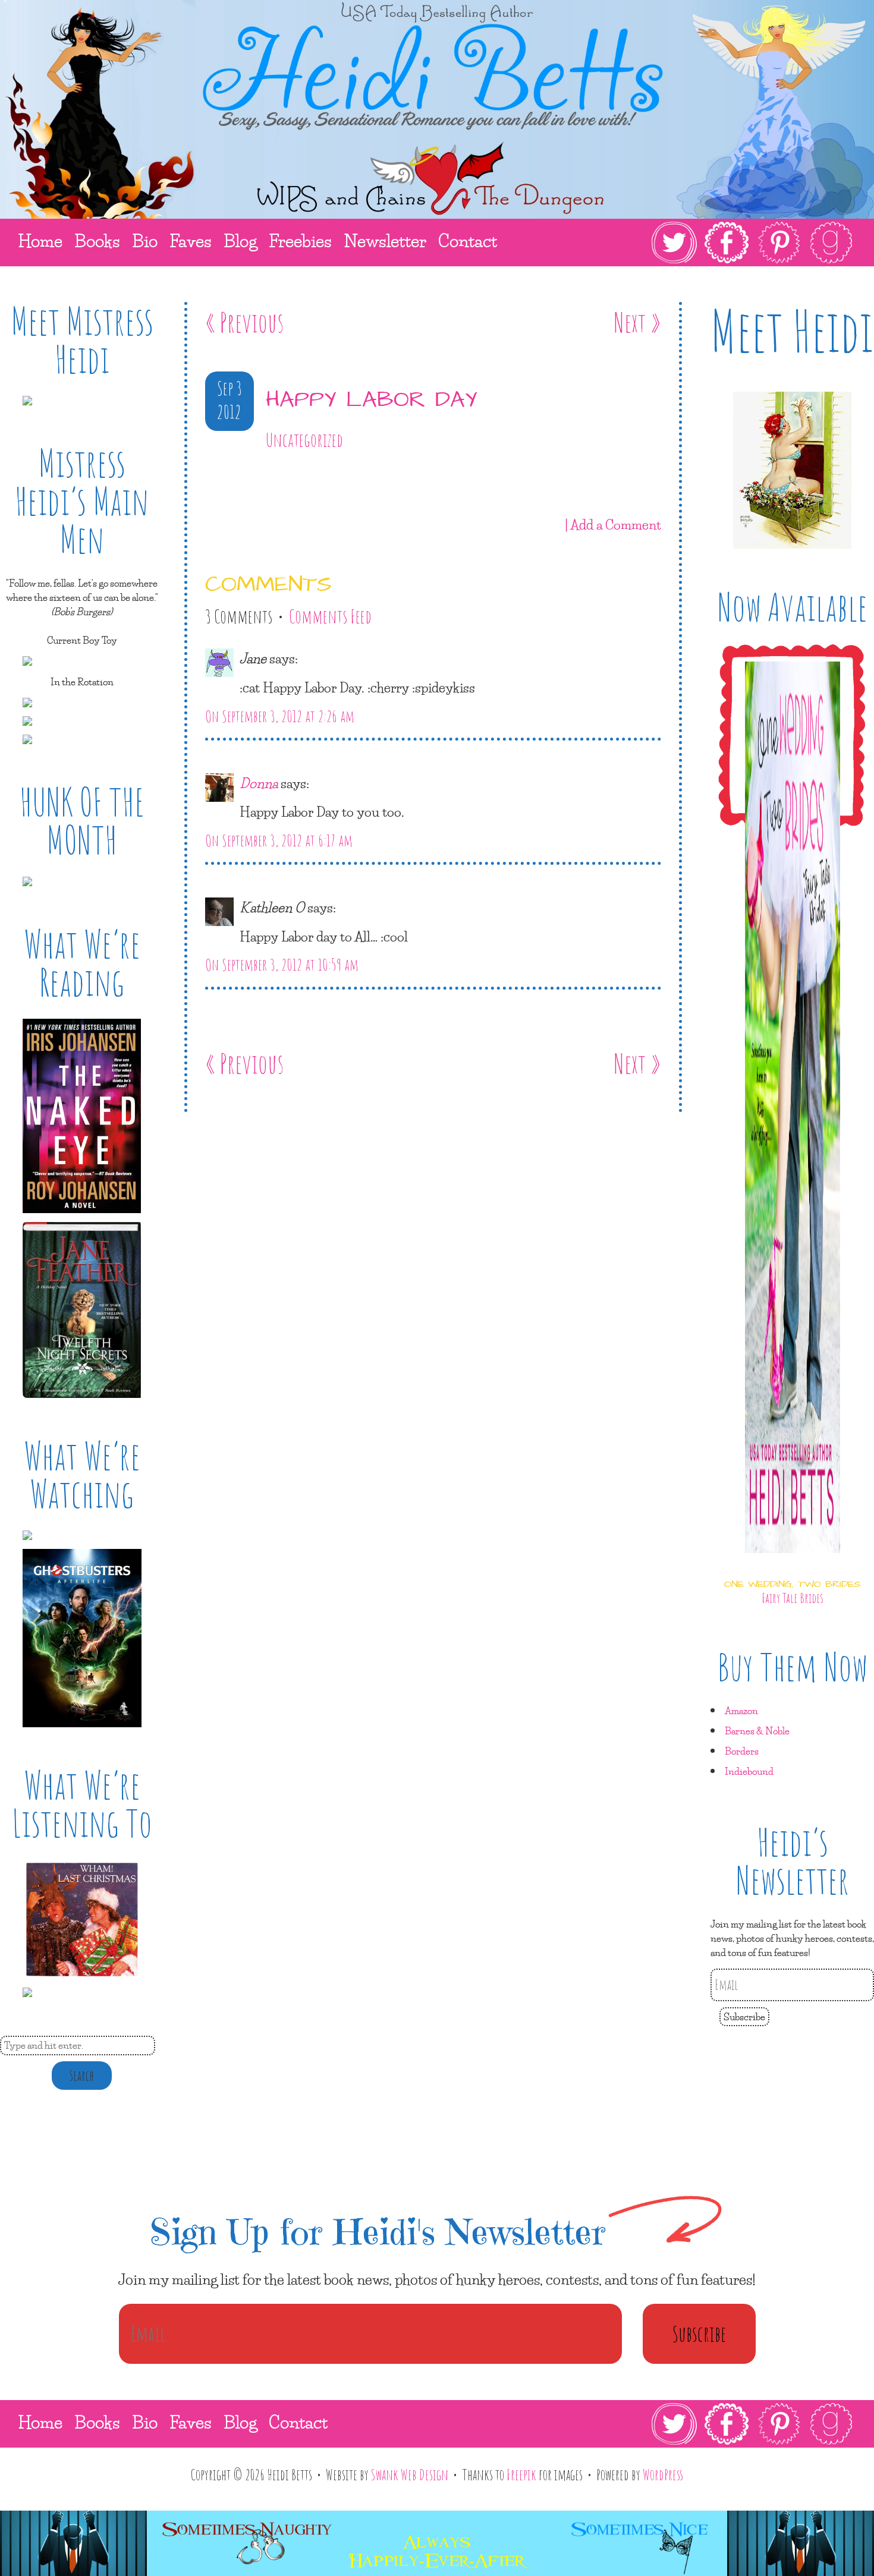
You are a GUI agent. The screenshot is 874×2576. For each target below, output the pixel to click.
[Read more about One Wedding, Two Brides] (793, 1563)
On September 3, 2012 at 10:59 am (282, 965)
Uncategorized (304, 440)
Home (40, 2422)
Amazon (741, 1710)
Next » (637, 322)
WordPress (663, 2474)
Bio (145, 2422)
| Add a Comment (613, 524)
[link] (752, 243)
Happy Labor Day (372, 400)
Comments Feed (330, 616)
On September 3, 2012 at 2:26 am (280, 716)
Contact (298, 2422)
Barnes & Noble (757, 1731)
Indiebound (749, 1771)
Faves (191, 2422)
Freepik (521, 2474)
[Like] (208, 475)
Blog (240, 2422)
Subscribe (744, 2016)
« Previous (244, 322)
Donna (259, 783)
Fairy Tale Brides (793, 1598)
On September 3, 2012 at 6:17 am (279, 840)
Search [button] (82, 2076)
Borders (742, 1751)
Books (97, 2422)
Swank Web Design (410, 2474)
